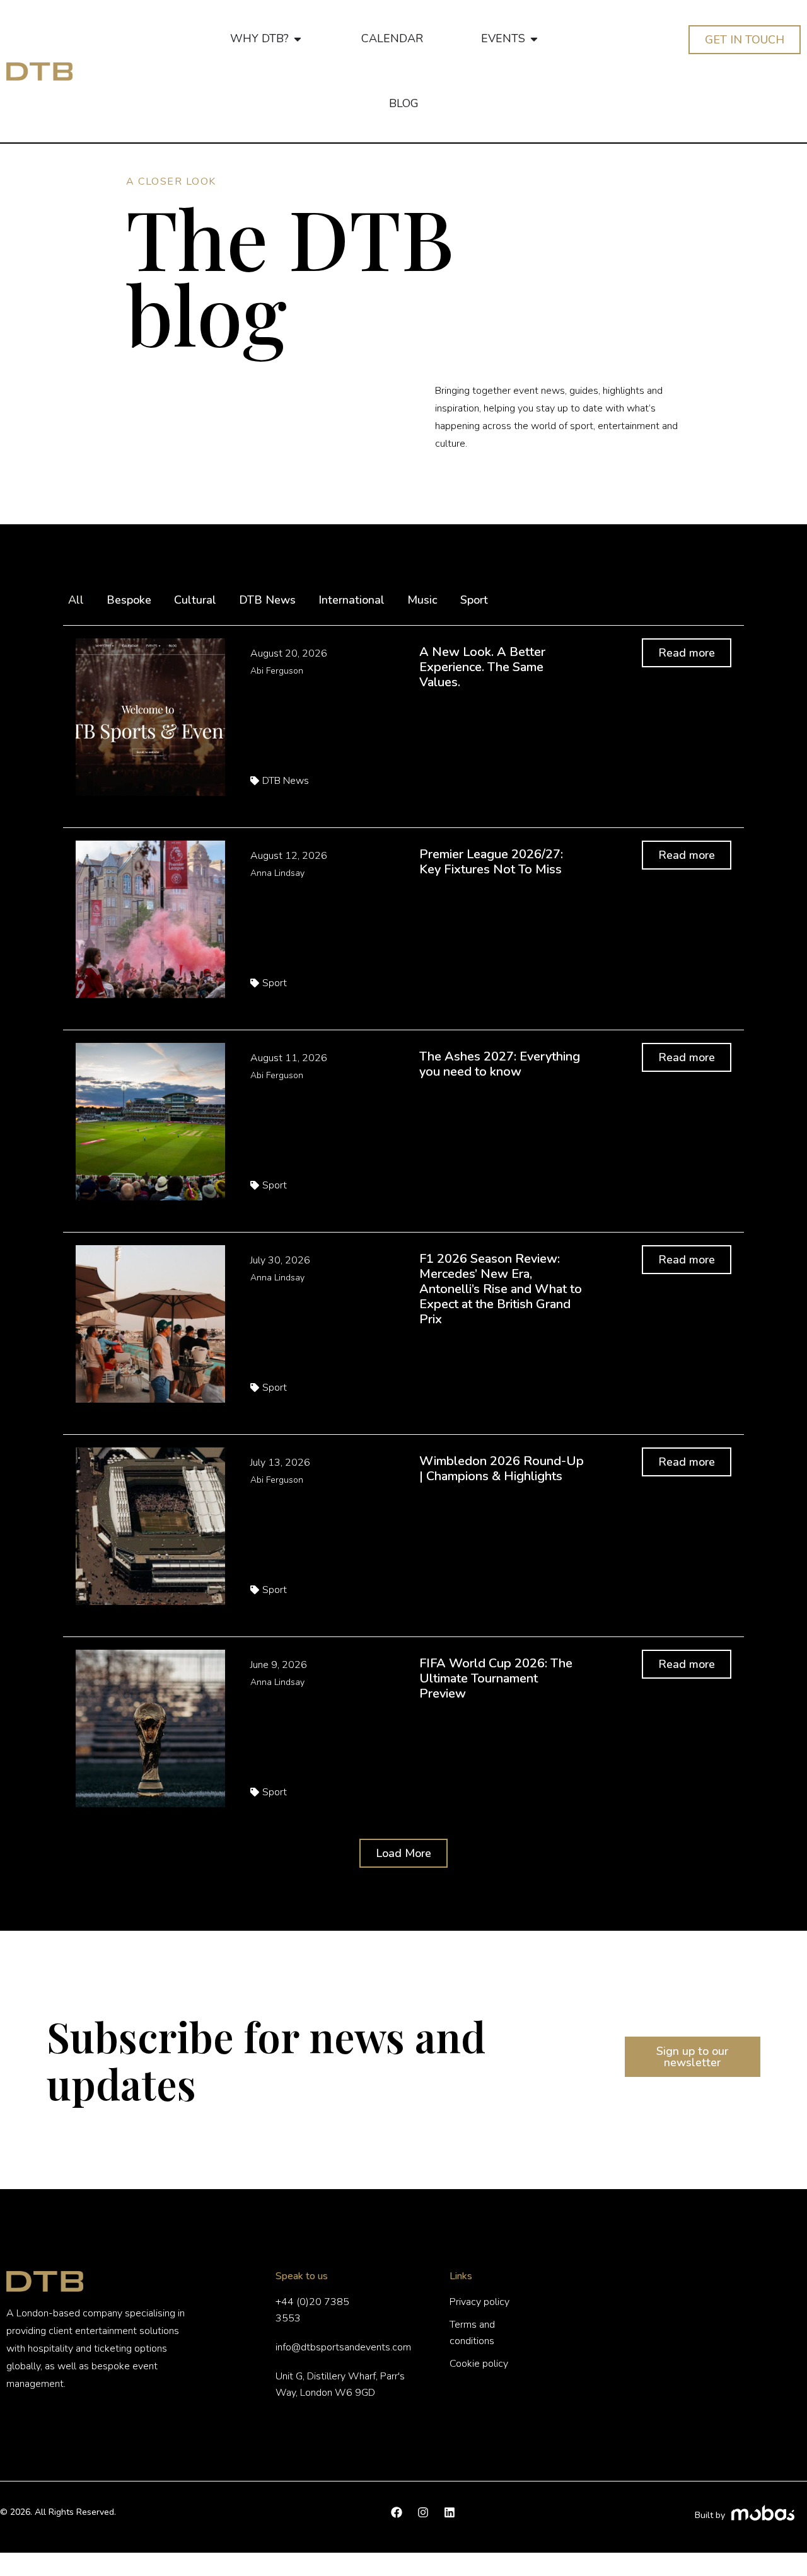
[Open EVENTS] (534, 39)
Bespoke (129, 600)
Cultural (195, 600)
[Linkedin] (450, 2512)
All (76, 600)
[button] (403, 1853)
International (351, 600)
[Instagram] (423, 2512)
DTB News (267, 600)
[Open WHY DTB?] (298, 39)
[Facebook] (397, 2512)
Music (422, 600)
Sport (474, 600)
